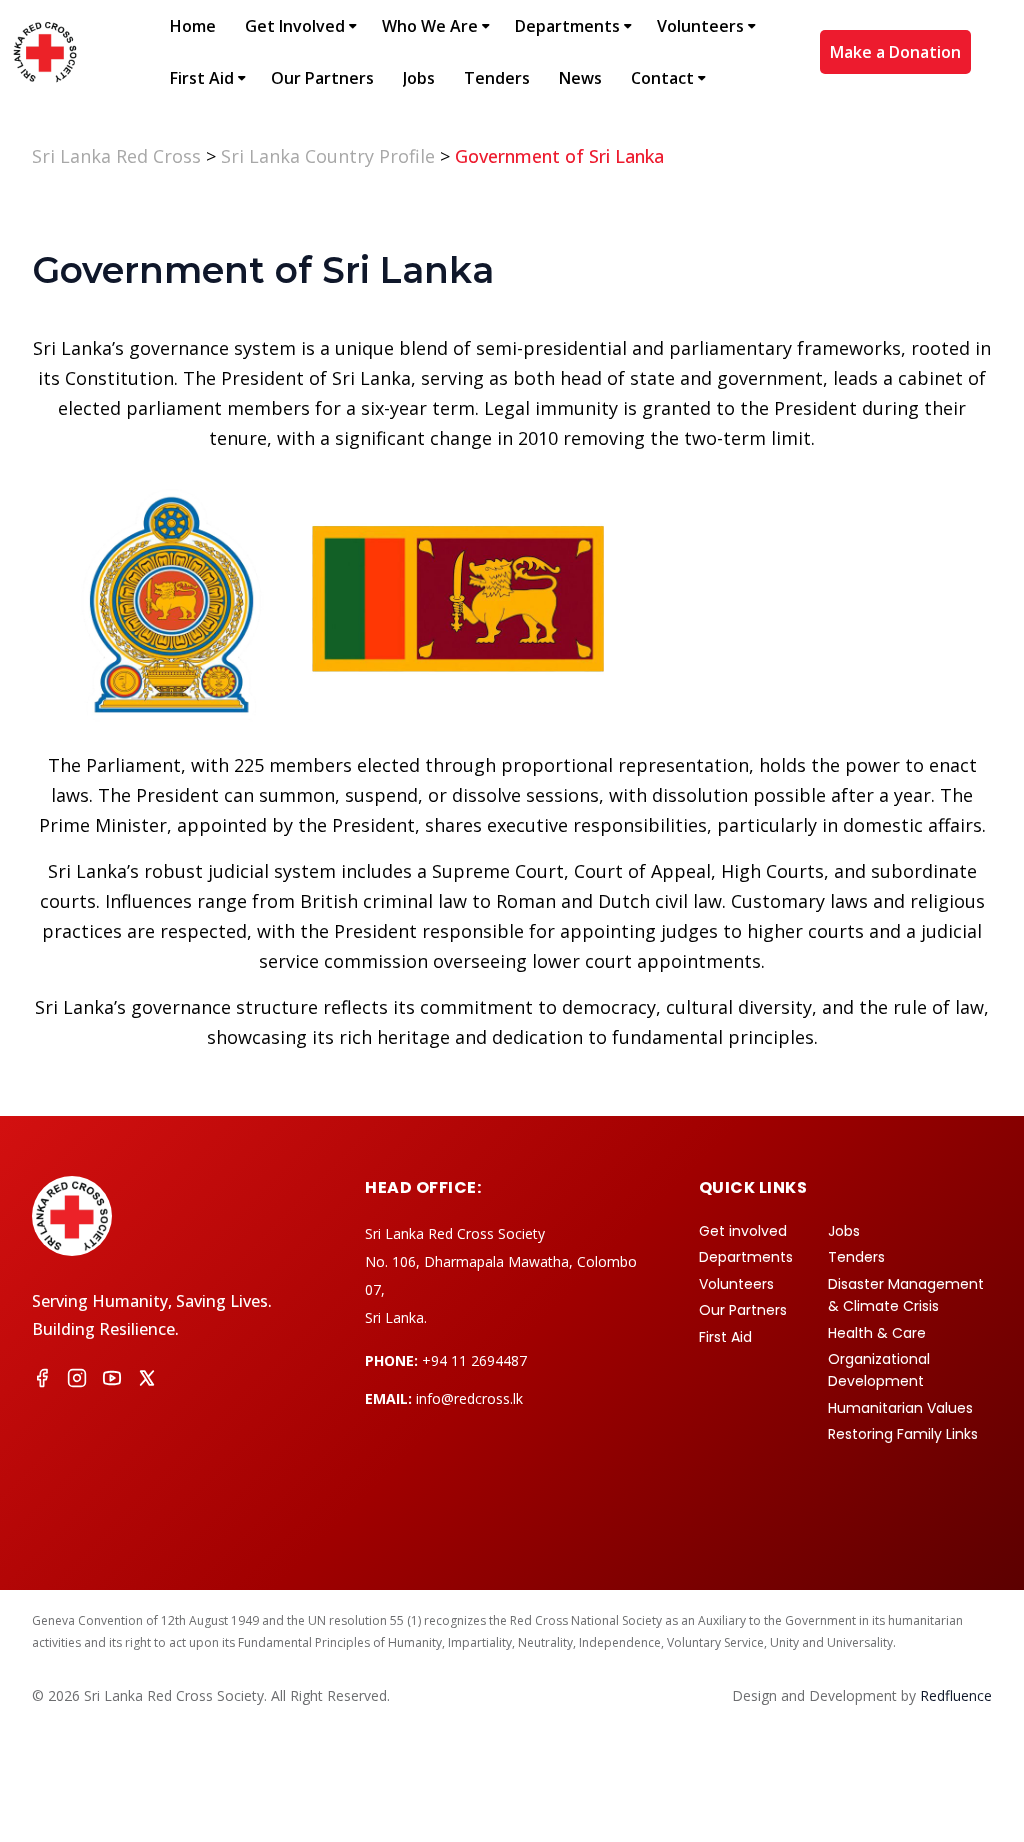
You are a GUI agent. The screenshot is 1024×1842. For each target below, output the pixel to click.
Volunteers (700, 26)
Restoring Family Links (903, 1434)
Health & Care (877, 1333)
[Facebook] (42, 1381)
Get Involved (295, 26)
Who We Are (430, 26)
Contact (662, 78)
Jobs (419, 78)
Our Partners (322, 78)
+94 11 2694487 (474, 1360)
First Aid (202, 78)
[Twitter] (147, 1381)
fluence (956, 1695)
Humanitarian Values (900, 1408)
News (580, 78)
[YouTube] (112, 1381)
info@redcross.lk (469, 1398)
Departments (567, 26)
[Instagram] (77, 1381)
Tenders (497, 78)
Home (193, 26)
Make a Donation (895, 52)
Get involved (743, 1231)
